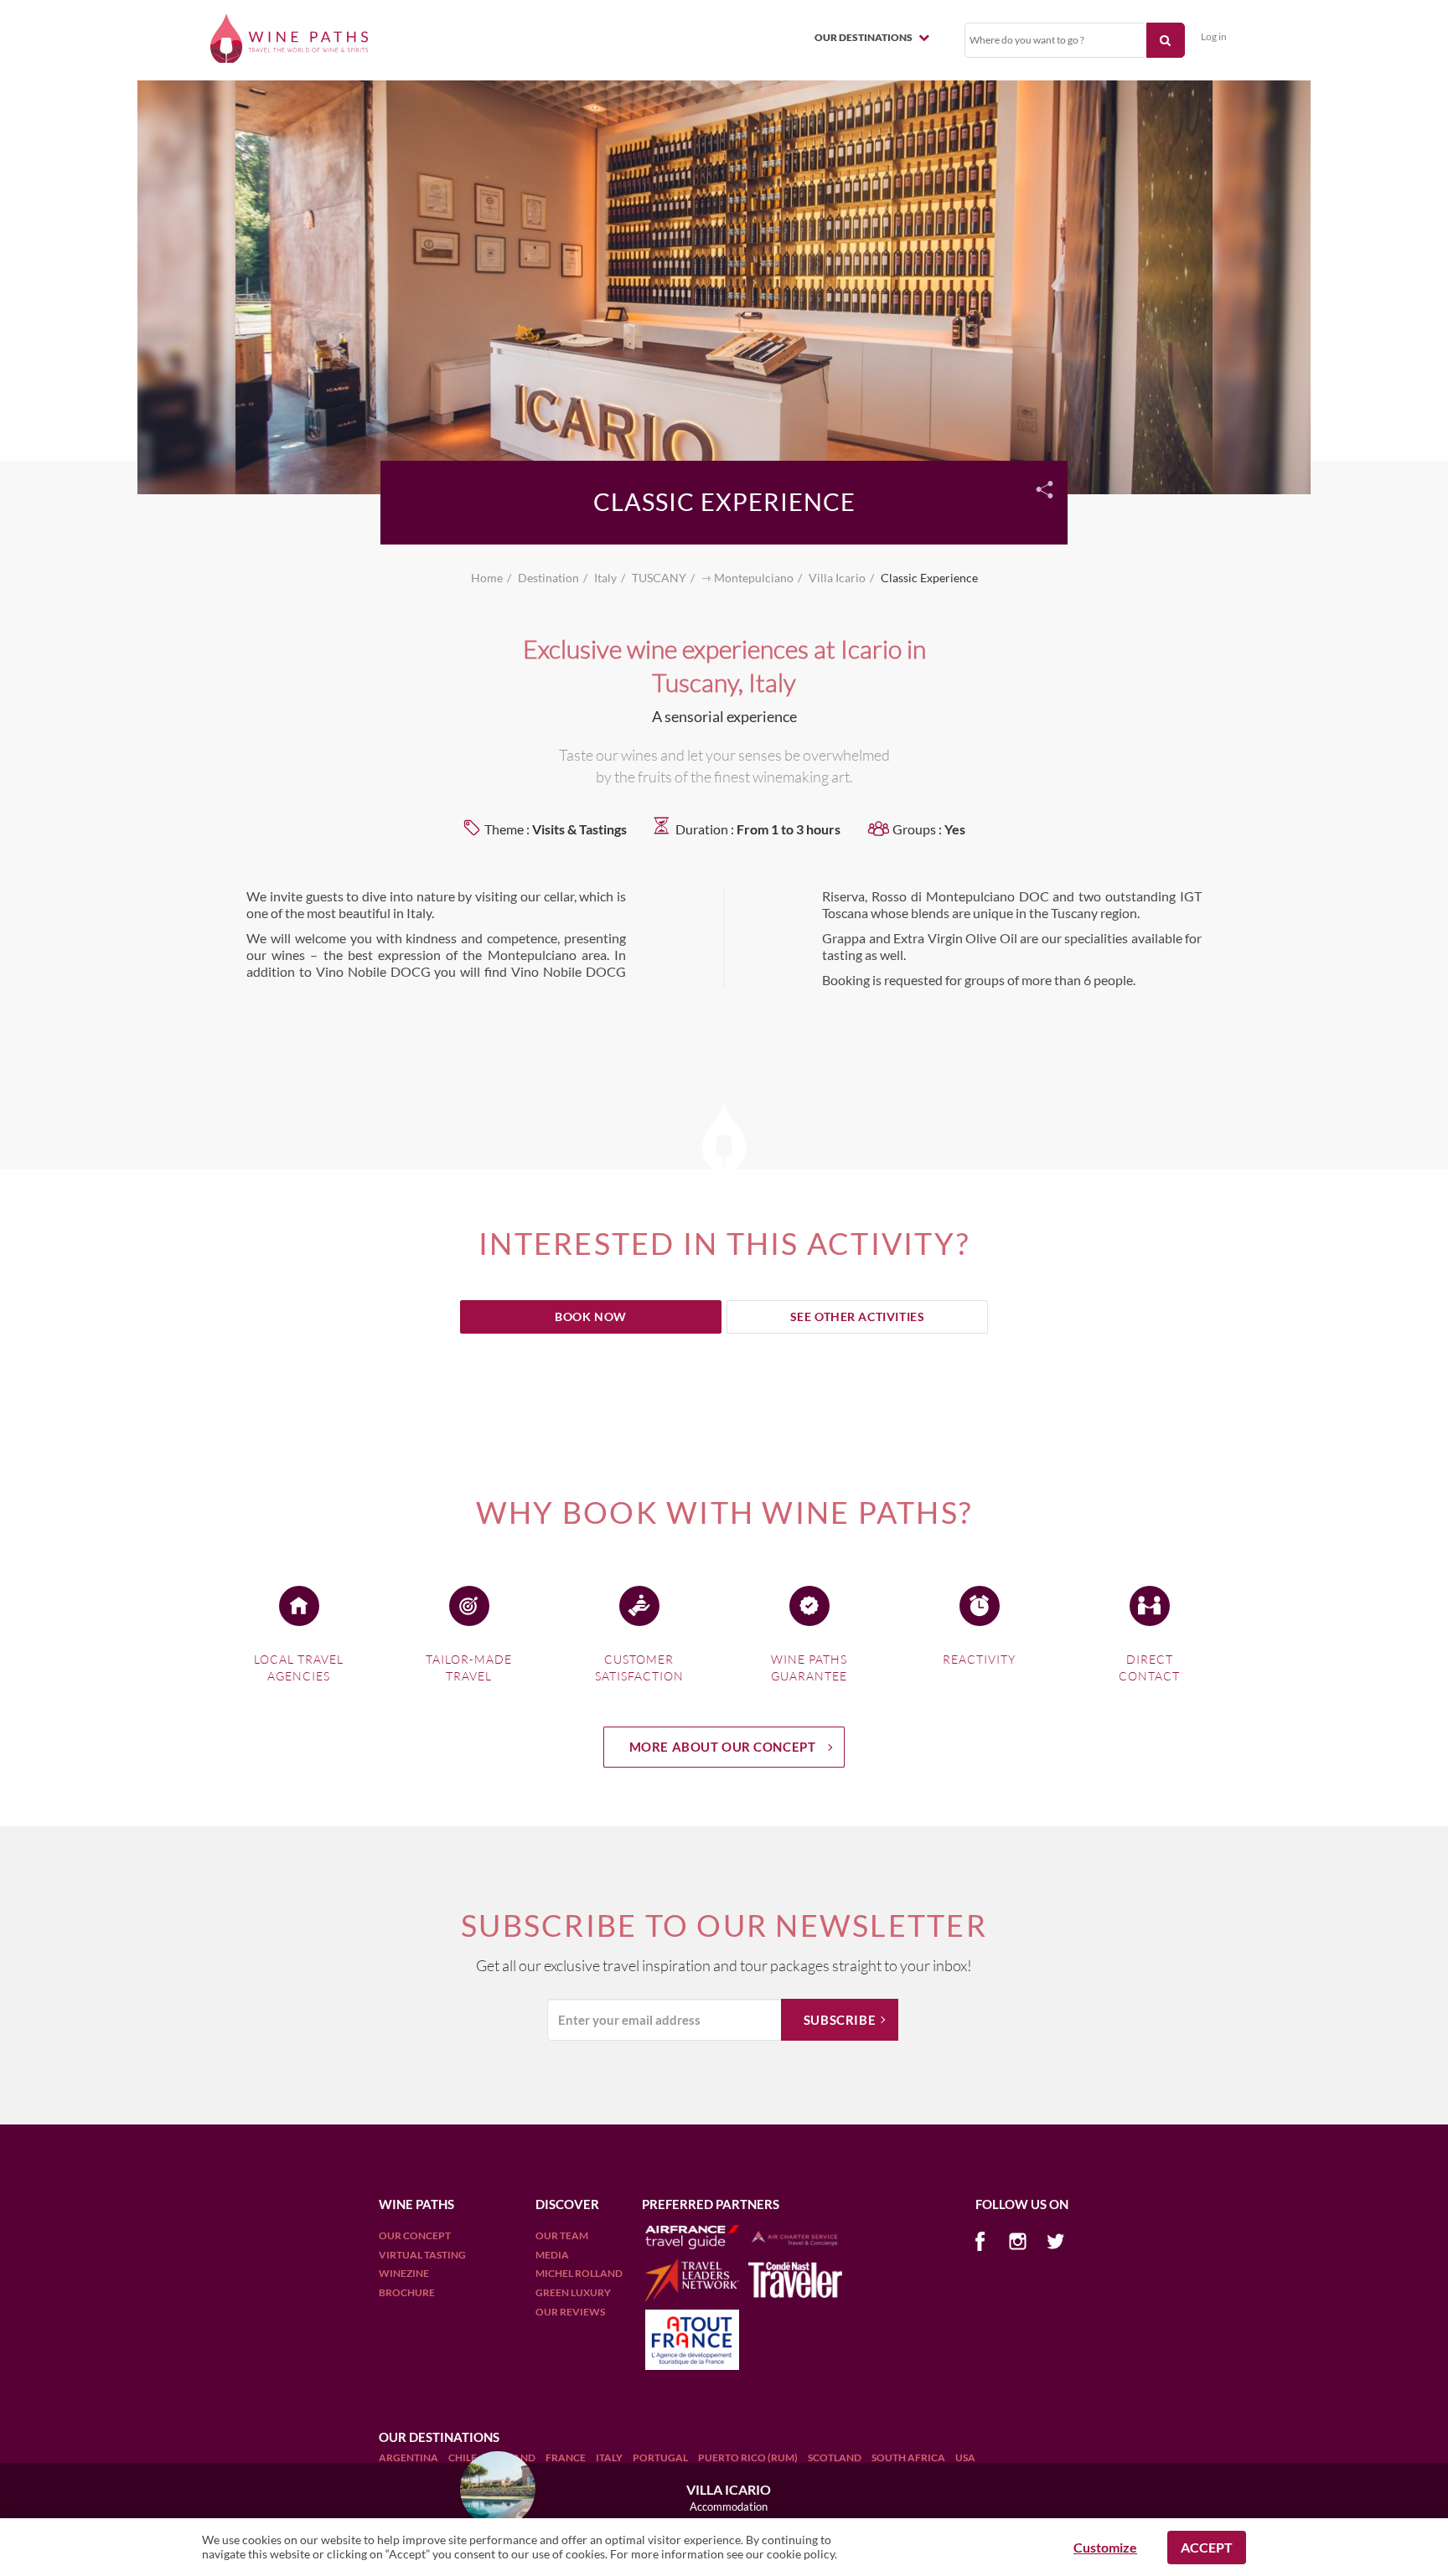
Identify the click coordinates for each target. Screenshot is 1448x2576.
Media (552, 2255)
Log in (1214, 36)
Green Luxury (573, 2292)
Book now (591, 1316)
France (566, 2457)
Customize (1105, 2547)
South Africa (909, 2457)
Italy (610, 2457)
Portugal (661, 2457)
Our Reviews (570, 2312)
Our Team (562, 2235)
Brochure (407, 2292)
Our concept (415, 2235)
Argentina (409, 2457)
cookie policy (801, 2554)
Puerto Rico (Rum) (749, 2457)
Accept (1207, 2547)
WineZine (404, 2273)
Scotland (835, 2457)
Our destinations (864, 37)
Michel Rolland (579, 2273)
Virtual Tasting (422, 2255)
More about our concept (723, 1747)
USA (965, 2457)
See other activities (858, 1316)
